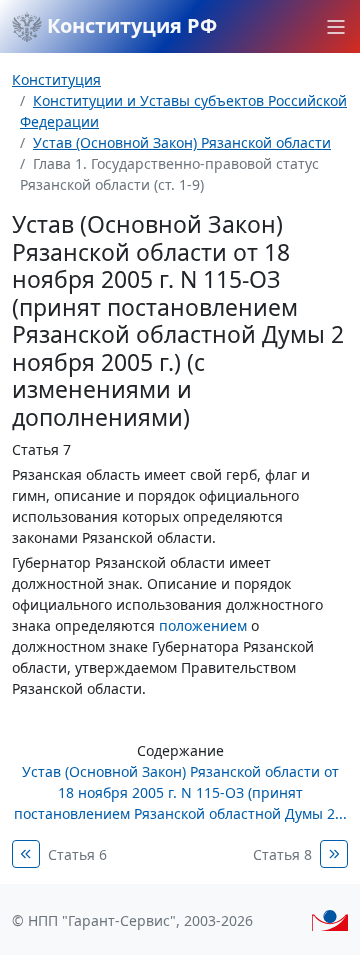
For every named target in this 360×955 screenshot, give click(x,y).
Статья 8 (282, 854)
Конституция (56, 79)
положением (203, 625)
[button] (336, 27)
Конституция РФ (129, 25)
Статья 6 (77, 854)
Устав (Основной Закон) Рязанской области (182, 142)
